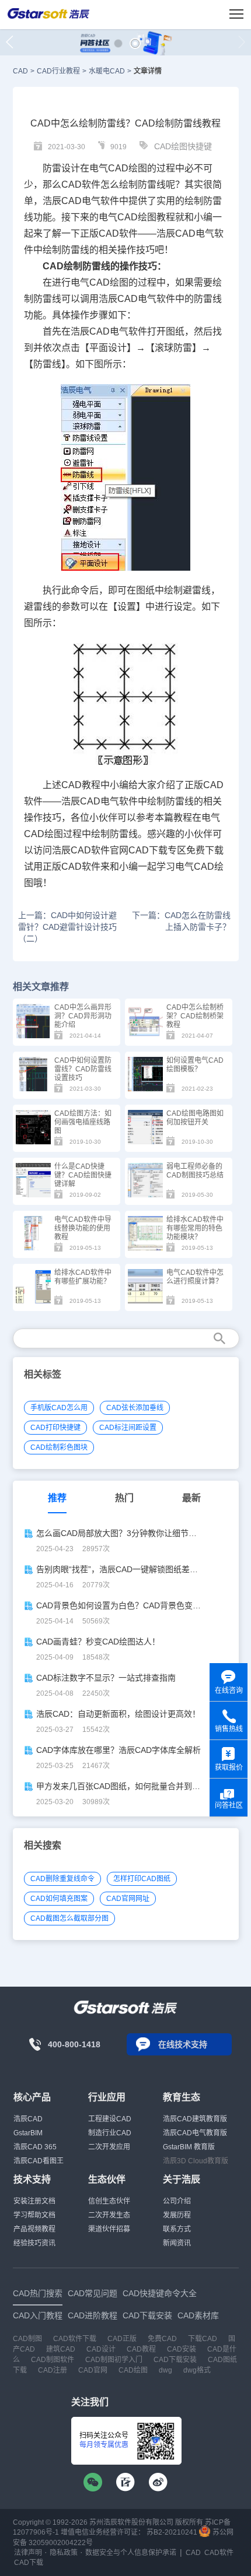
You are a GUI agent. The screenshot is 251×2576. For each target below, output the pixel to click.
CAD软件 (118, 233)
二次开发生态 (109, 2215)
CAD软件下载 (75, 2339)
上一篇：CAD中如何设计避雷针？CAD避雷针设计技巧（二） (67, 927)
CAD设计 (101, 2349)
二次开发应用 (109, 2147)
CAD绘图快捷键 (183, 146)
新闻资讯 (177, 2243)
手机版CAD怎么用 (59, 1408)
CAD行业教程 (58, 71)
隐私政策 (64, 2553)
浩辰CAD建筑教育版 (195, 2119)
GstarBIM (28, 2133)
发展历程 (177, 2215)
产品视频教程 (34, 2229)
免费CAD (162, 2339)
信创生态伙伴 (109, 2201)
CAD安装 (182, 2349)
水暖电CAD (107, 71)
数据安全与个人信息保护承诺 (131, 2553)
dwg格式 (197, 2370)
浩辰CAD (28, 2119)
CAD (20, 71)
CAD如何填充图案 (59, 1899)
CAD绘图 (128, 168)
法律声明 (28, 2553)
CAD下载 (148, 850)
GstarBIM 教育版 (189, 2147)
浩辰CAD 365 (35, 2147)
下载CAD (203, 2339)
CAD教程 (81, 785)
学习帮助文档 (34, 2215)
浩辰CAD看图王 (39, 2161)
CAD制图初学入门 (114, 2360)
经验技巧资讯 (34, 2243)
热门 (124, 1498)
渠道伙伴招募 (109, 2229)
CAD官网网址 (128, 1899)
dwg (165, 2370)
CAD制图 (27, 2339)
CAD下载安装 (175, 2360)
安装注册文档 (34, 2201)
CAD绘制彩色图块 (59, 1447)
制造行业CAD (110, 2133)
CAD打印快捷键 (55, 1428)
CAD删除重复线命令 (62, 1879)
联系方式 (177, 2229)
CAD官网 (93, 2370)
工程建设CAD (110, 2119)
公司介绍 (177, 2201)
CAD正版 (122, 2339)
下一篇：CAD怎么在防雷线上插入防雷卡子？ (181, 921)
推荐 (57, 1498)
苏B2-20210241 (172, 2532)
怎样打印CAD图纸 (142, 1879)
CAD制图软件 (53, 2360)
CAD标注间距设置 (128, 1428)
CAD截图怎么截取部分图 (69, 1918)
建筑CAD (61, 2349)
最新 (191, 1498)
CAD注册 (53, 2370)
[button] (118, 43)
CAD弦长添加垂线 (135, 1408)
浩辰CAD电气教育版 (195, 2133)
